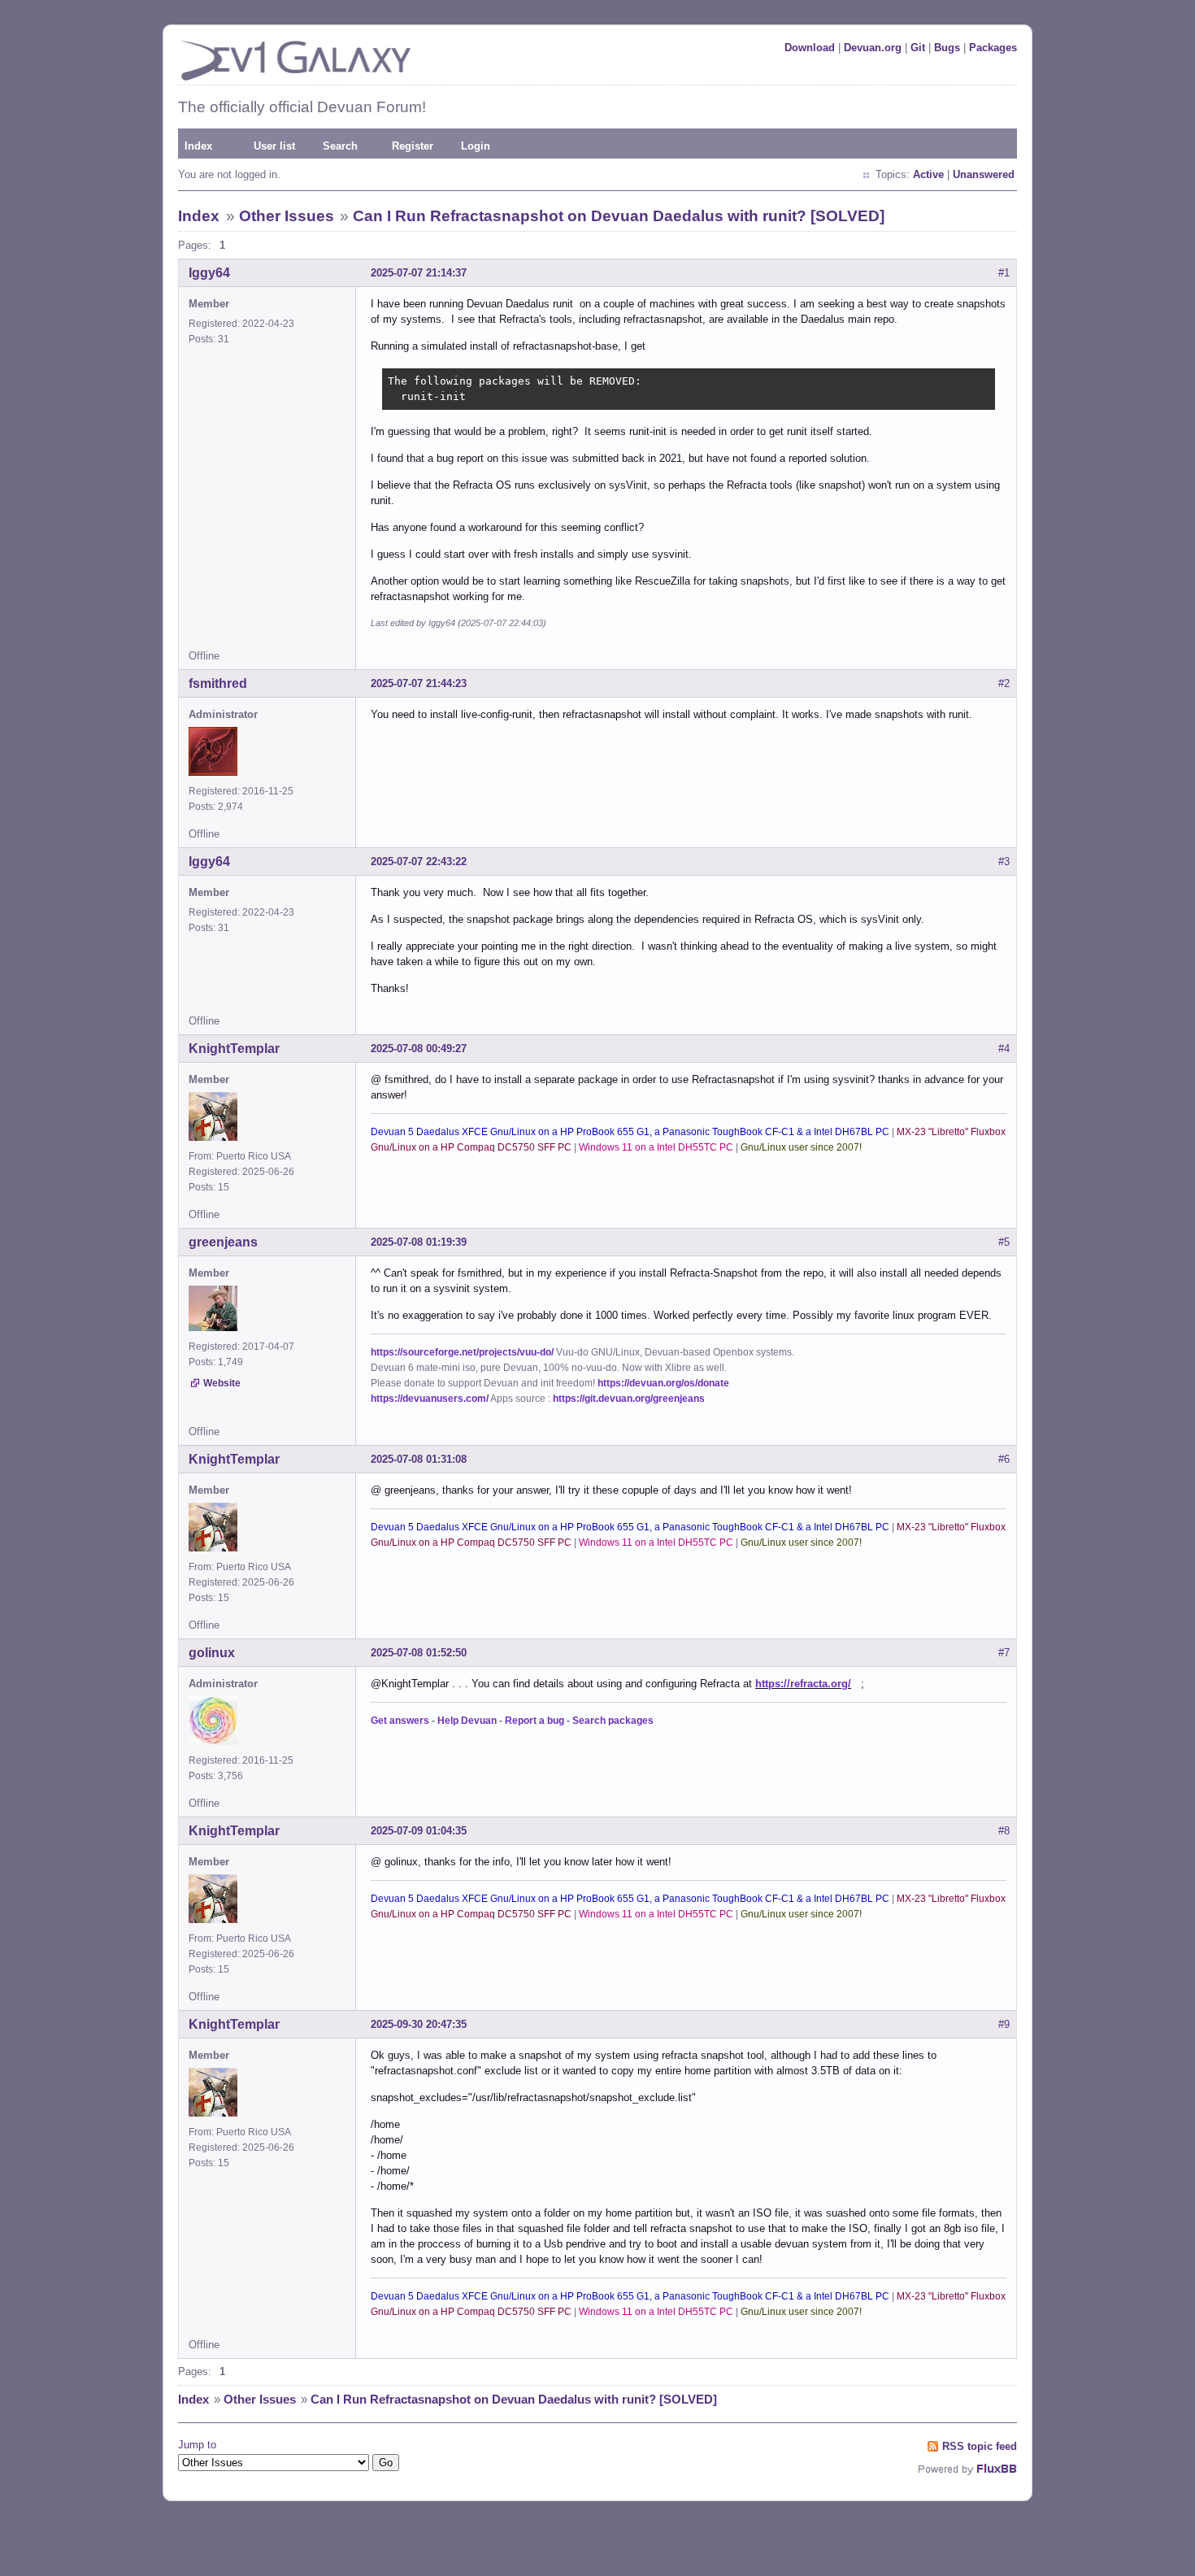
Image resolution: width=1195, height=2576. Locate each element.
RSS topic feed (980, 2446)
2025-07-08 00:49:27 (419, 1049)
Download (810, 48)
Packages (993, 48)
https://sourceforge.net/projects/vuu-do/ (462, 1352)
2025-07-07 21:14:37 (419, 273)
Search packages (613, 1721)
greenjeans (223, 1242)
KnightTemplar (234, 1049)
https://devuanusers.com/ (430, 1399)
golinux (212, 1653)
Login (476, 146)
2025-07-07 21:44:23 (419, 683)
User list (274, 146)
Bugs (947, 48)
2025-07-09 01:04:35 (419, 1831)
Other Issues (287, 216)
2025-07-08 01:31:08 (419, 1459)
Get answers (400, 1721)
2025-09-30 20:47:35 (419, 2024)
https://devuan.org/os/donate (663, 1383)
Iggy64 (209, 273)
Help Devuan (467, 1721)
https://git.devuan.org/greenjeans (629, 1399)
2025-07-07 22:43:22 (419, 862)
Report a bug (534, 1721)
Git (918, 48)
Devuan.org (873, 48)
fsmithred (218, 683)
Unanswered (984, 174)
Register (413, 146)
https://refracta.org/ (803, 1684)
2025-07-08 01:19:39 (419, 1242)
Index (198, 146)
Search (340, 146)
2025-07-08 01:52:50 (419, 1653)
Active (928, 174)
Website (222, 1383)
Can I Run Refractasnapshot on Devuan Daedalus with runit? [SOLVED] (619, 216)
